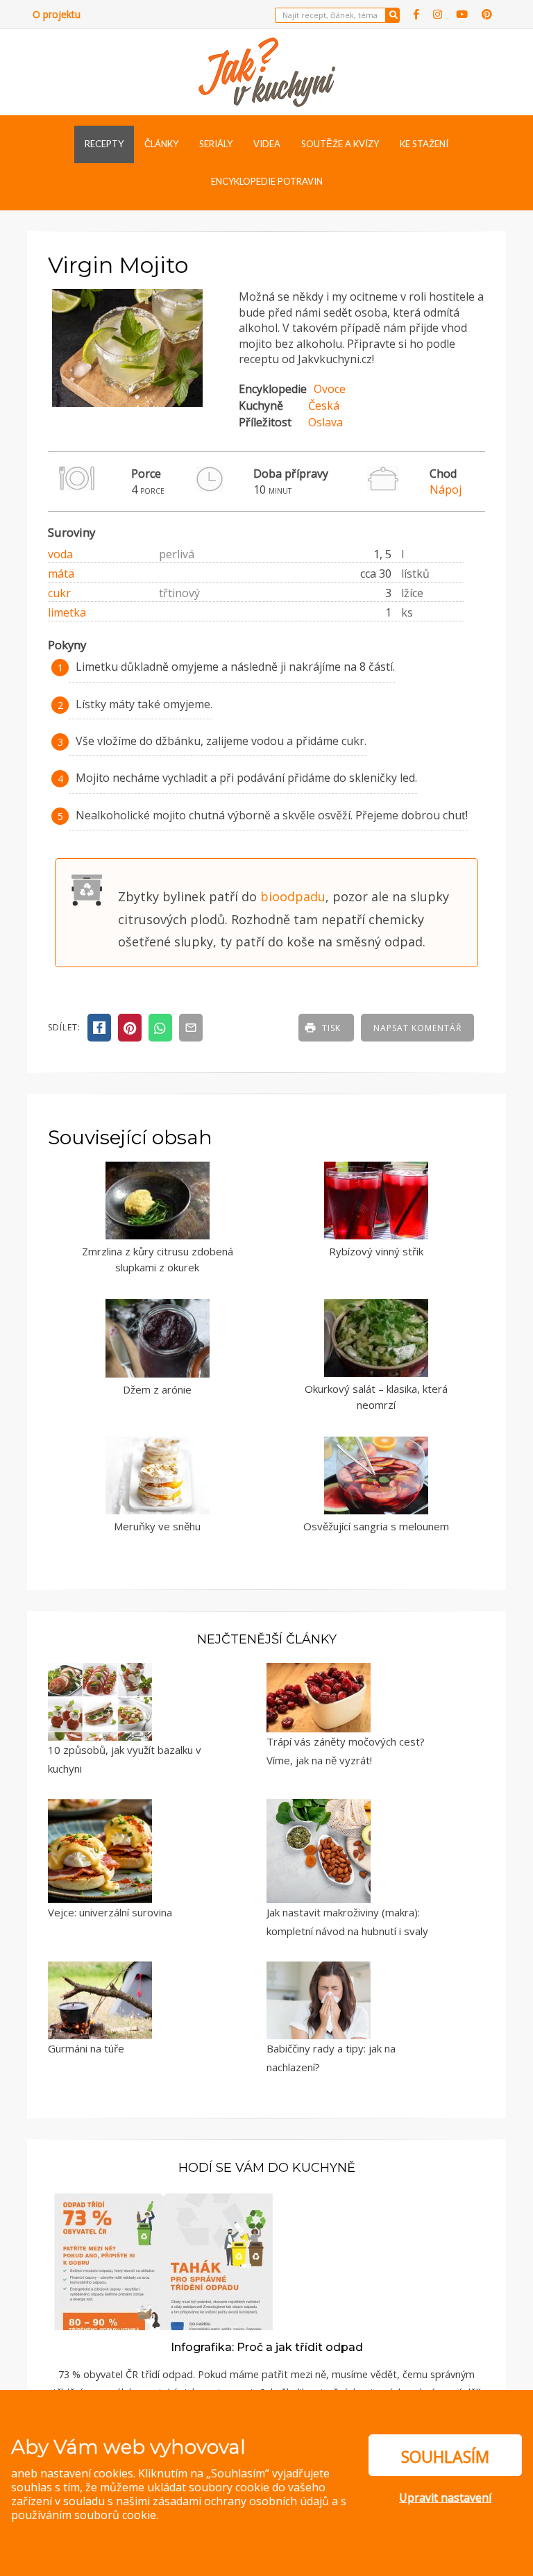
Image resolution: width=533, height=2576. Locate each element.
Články (161, 144)
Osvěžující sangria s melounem (376, 1526)
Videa (267, 144)
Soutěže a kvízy (340, 144)
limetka (67, 612)
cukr (59, 593)
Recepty (104, 144)
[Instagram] (438, 14)
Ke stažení (424, 144)
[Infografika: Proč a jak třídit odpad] (164, 2259)
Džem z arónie (157, 1389)
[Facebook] (416, 14)
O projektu (57, 14)
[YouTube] (462, 14)
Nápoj (446, 490)
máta (61, 574)
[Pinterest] (487, 14)
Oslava (325, 422)
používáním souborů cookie (84, 2515)
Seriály (216, 144)
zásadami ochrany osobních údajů (241, 2501)
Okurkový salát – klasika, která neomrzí (376, 1397)
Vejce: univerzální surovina (110, 1912)
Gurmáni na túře (86, 2048)
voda (60, 554)
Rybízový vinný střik (376, 1251)
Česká (324, 405)
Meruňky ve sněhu (157, 1526)
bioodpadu (293, 896)
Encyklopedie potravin (267, 181)
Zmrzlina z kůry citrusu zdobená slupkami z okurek (158, 1259)
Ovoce (330, 389)
